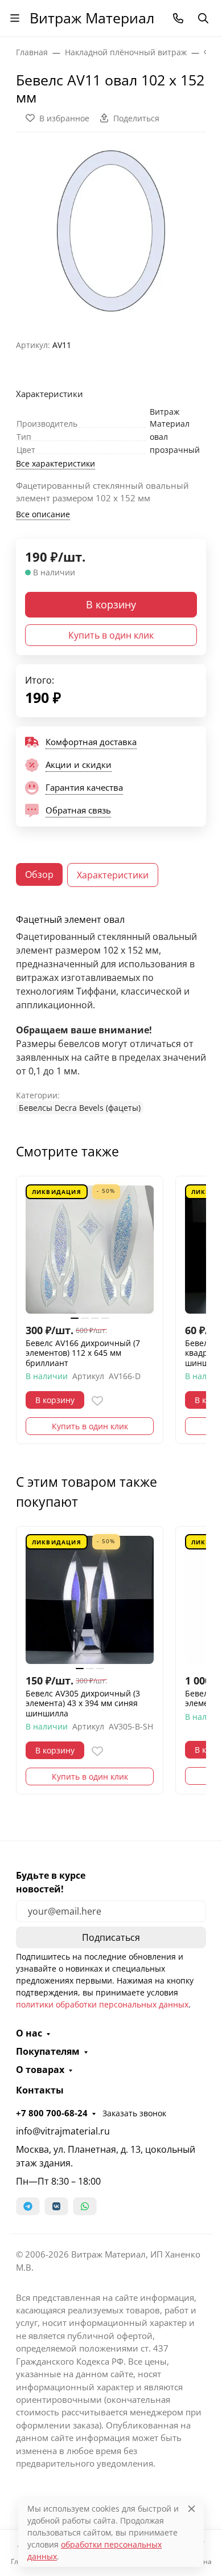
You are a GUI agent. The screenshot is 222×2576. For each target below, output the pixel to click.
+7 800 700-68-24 (52, 2113)
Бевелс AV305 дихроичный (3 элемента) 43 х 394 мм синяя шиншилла (83, 1704)
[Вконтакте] (56, 2206)
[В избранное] (97, 1401)
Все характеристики (55, 463)
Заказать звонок (134, 2113)
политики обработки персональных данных (102, 2004)
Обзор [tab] (39, 874)
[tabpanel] (111, 1014)
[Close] (192, 2508)
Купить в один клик (111, 635)
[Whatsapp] (85, 2206)
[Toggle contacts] (178, 18)
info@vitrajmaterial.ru (63, 2131)
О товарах (40, 2070)
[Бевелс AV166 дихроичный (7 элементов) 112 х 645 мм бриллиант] (90, 1250)
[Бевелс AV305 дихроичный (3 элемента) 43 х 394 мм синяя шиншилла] (90, 1600)
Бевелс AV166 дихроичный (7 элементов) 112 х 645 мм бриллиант (83, 1353)
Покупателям (48, 2051)
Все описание (43, 514)
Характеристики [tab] (113, 875)
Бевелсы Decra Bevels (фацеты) (80, 1108)
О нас (29, 2033)
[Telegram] (28, 2206)
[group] (111, 231)
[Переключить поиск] (203, 18)
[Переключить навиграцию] (15, 18)
